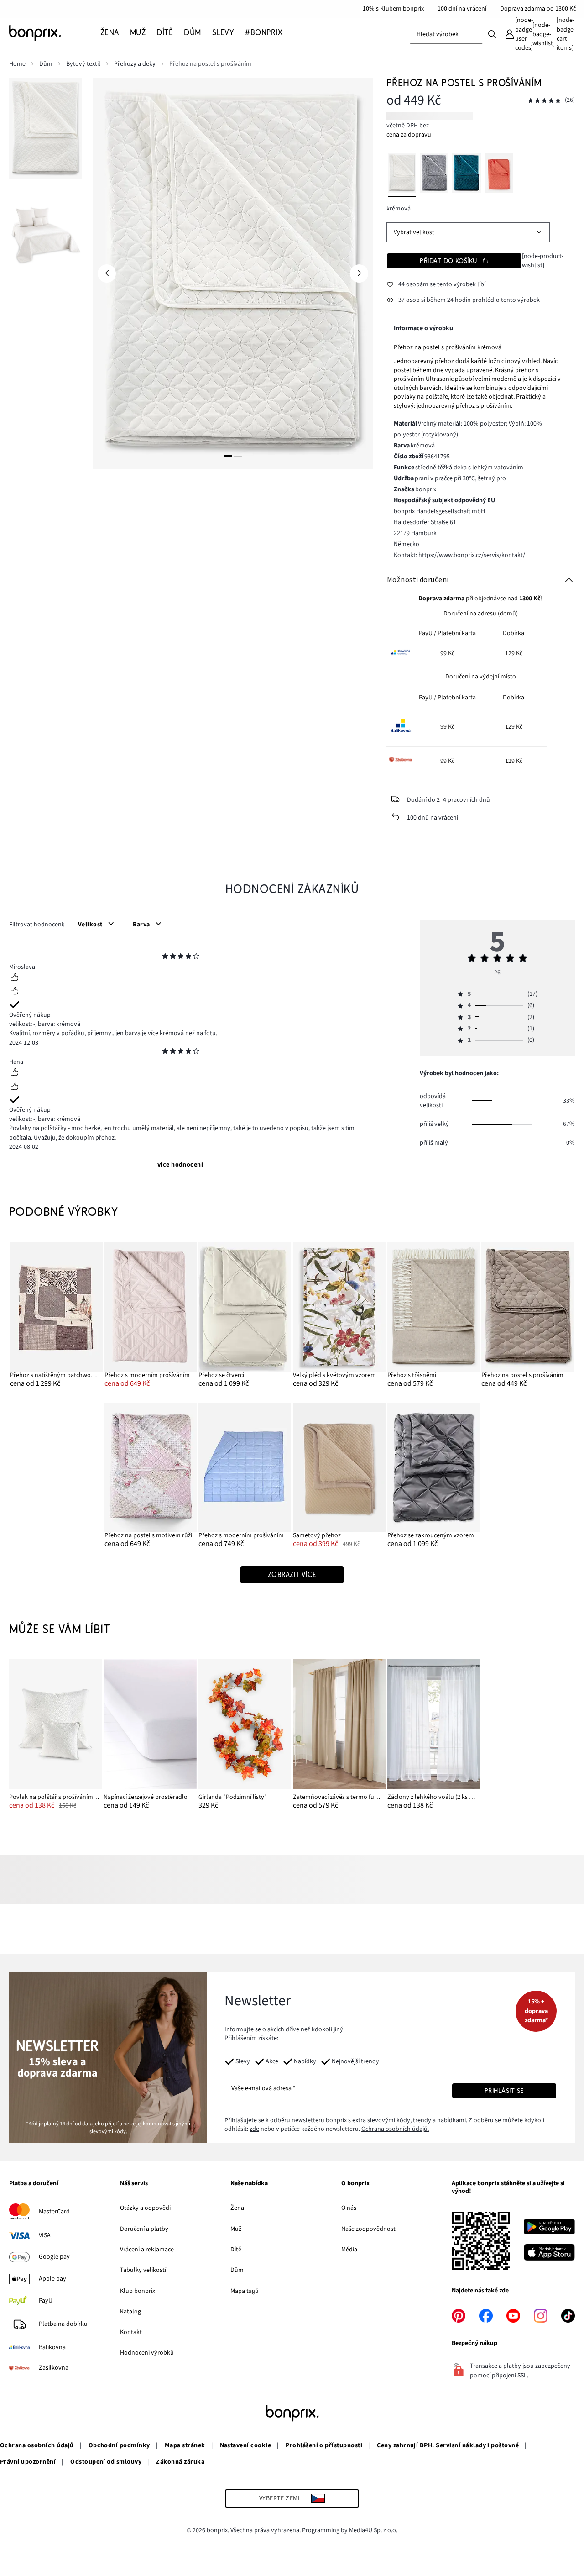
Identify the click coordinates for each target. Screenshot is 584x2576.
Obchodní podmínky (119, 2445)
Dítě (236, 2250)
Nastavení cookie (246, 2445)
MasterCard (54, 2212)
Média (349, 2250)
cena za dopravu (409, 135)
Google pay (54, 2257)
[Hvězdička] (165, 957)
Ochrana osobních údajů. (395, 2129)
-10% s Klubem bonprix (392, 9)
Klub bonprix (138, 2291)
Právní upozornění (28, 2462)
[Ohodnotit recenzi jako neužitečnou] (15, 992)
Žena (237, 2208)
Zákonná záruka (180, 2462)
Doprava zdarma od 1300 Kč (538, 9)
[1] (228, 456)
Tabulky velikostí (143, 2270)
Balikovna (52, 2347)
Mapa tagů (245, 2291)
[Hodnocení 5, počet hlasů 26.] (544, 101)
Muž (236, 2229)
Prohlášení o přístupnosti (324, 2445)
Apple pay (52, 2279)
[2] (238, 456)
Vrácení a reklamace (147, 2250)
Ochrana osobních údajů (37, 2445)
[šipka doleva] (107, 273)
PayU (46, 2301)
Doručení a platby (144, 2229)
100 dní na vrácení (462, 9)
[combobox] (446, 34)
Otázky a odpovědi (145, 2208)
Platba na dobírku (63, 2324)
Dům (237, 2270)
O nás (349, 2208)
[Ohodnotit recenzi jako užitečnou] (15, 978)
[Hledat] (492, 34)
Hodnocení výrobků (147, 2353)
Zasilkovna (54, 2368)
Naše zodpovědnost (368, 2229)
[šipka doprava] (359, 273)
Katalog (130, 2312)
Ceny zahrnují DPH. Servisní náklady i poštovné (448, 2445)
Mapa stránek (185, 2445)
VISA (45, 2235)
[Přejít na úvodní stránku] (55, 33)
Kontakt (131, 2332)
